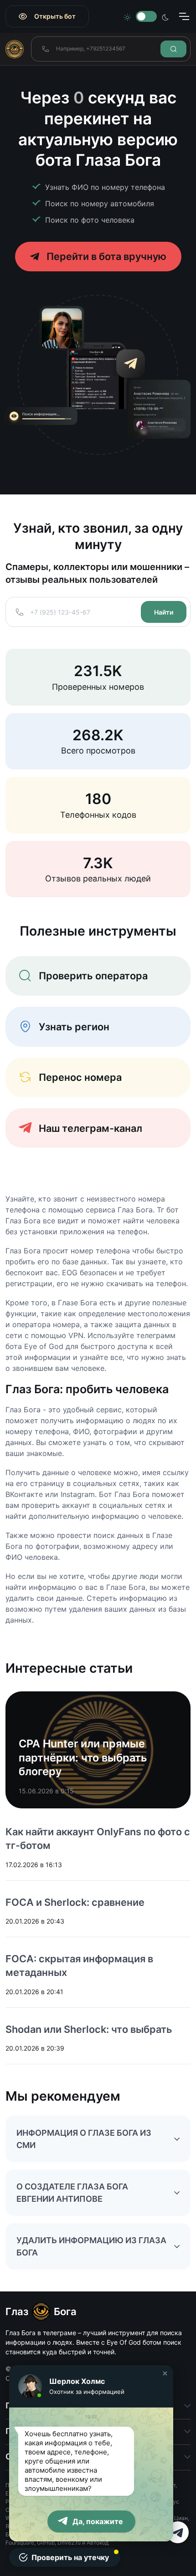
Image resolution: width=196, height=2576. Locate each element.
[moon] (165, 16)
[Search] (173, 49)
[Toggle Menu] (184, 16)
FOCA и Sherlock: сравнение (75, 1902)
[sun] (127, 16)
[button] (165, 2373)
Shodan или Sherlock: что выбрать (89, 2029)
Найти (164, 612)
